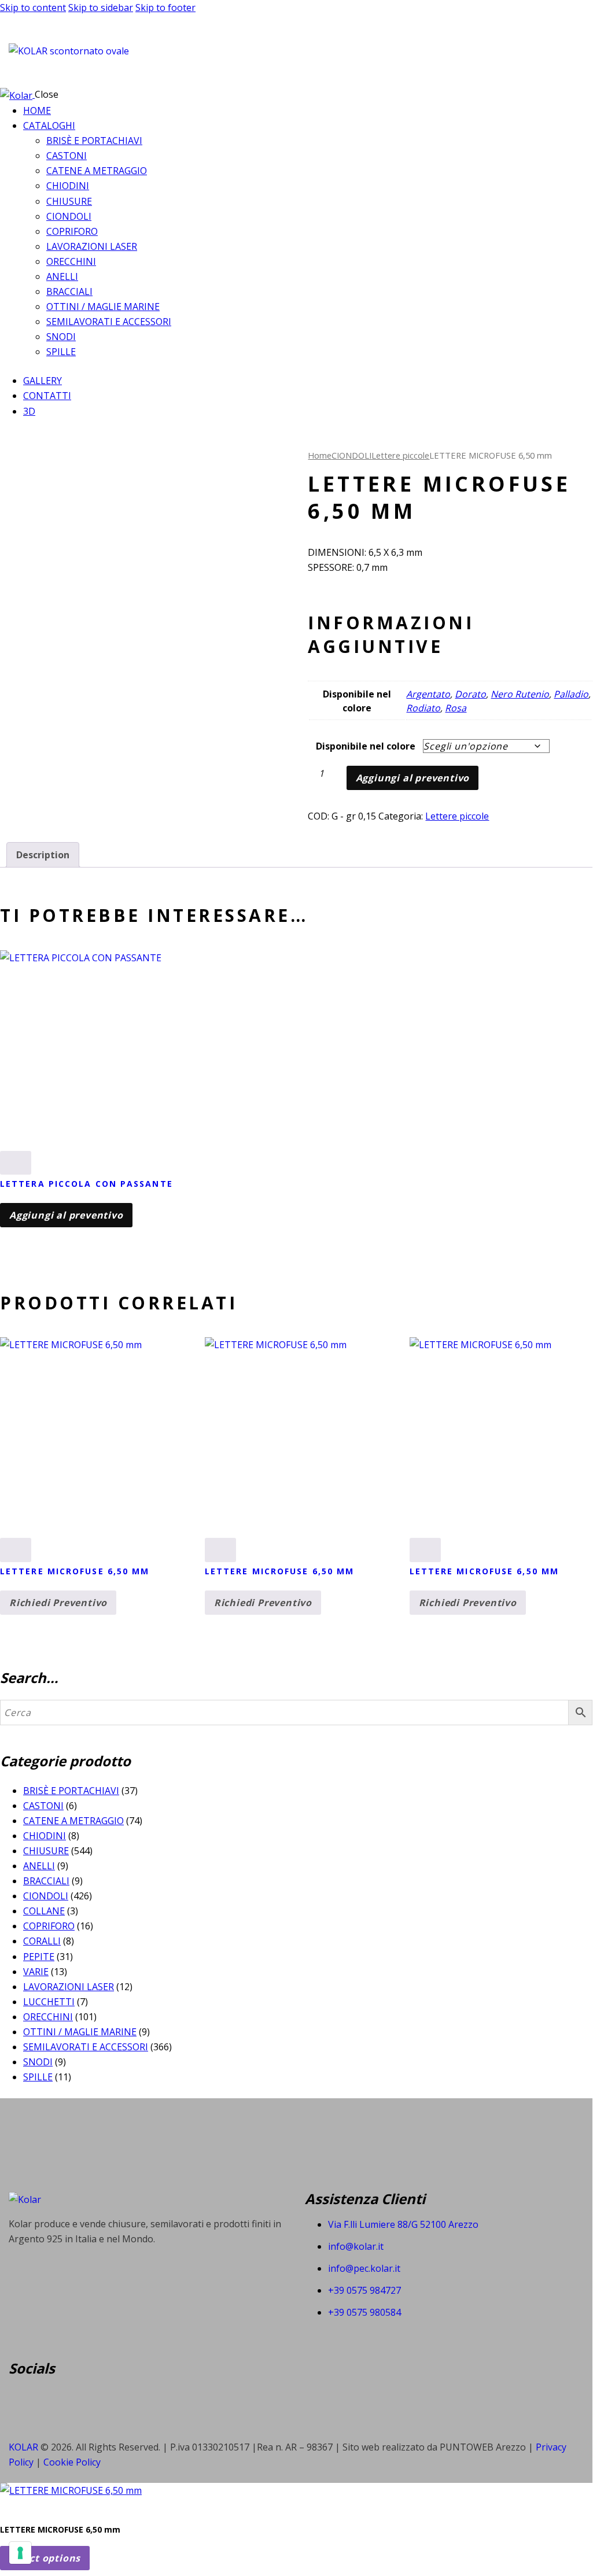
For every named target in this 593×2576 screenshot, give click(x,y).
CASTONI (43, 1806)
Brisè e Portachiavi (71, 1791)
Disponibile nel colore (366, 746)
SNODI (38, 2062)
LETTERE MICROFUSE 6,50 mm (75, 1571)
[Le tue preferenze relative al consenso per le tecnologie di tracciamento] (20, 2553)
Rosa (456, 708)
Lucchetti (49, 2002)
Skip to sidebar (101, 8)
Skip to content (33, 8)
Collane (44, 1911)
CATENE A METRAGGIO (73, 1821)
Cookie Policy (72, 2462)
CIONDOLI (351, 455)
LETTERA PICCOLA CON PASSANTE (86, 1184)
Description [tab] (43, 855)
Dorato (470, 694)
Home (320, 455)
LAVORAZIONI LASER (69, 1987)
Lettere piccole (400, 455)
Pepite (39, 1957)
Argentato (428, 694)
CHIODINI (45, 1836)
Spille (38, 2077)
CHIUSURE (46, 1851)
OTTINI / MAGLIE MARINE (80, 2032)
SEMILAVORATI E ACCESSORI (86, 2047)
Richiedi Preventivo (58, 1603)
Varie (36, 1972)
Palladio (571, 694)
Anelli (39, 1866)
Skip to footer (165, 8)
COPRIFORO (49, 1926)
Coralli (42, 1941)
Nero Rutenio (520, 694)
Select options (45, 2558)
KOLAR (23, 2447)
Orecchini (48, 2017)
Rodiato (423, 708)
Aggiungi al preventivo (413, 778)
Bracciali (46, 1881)
